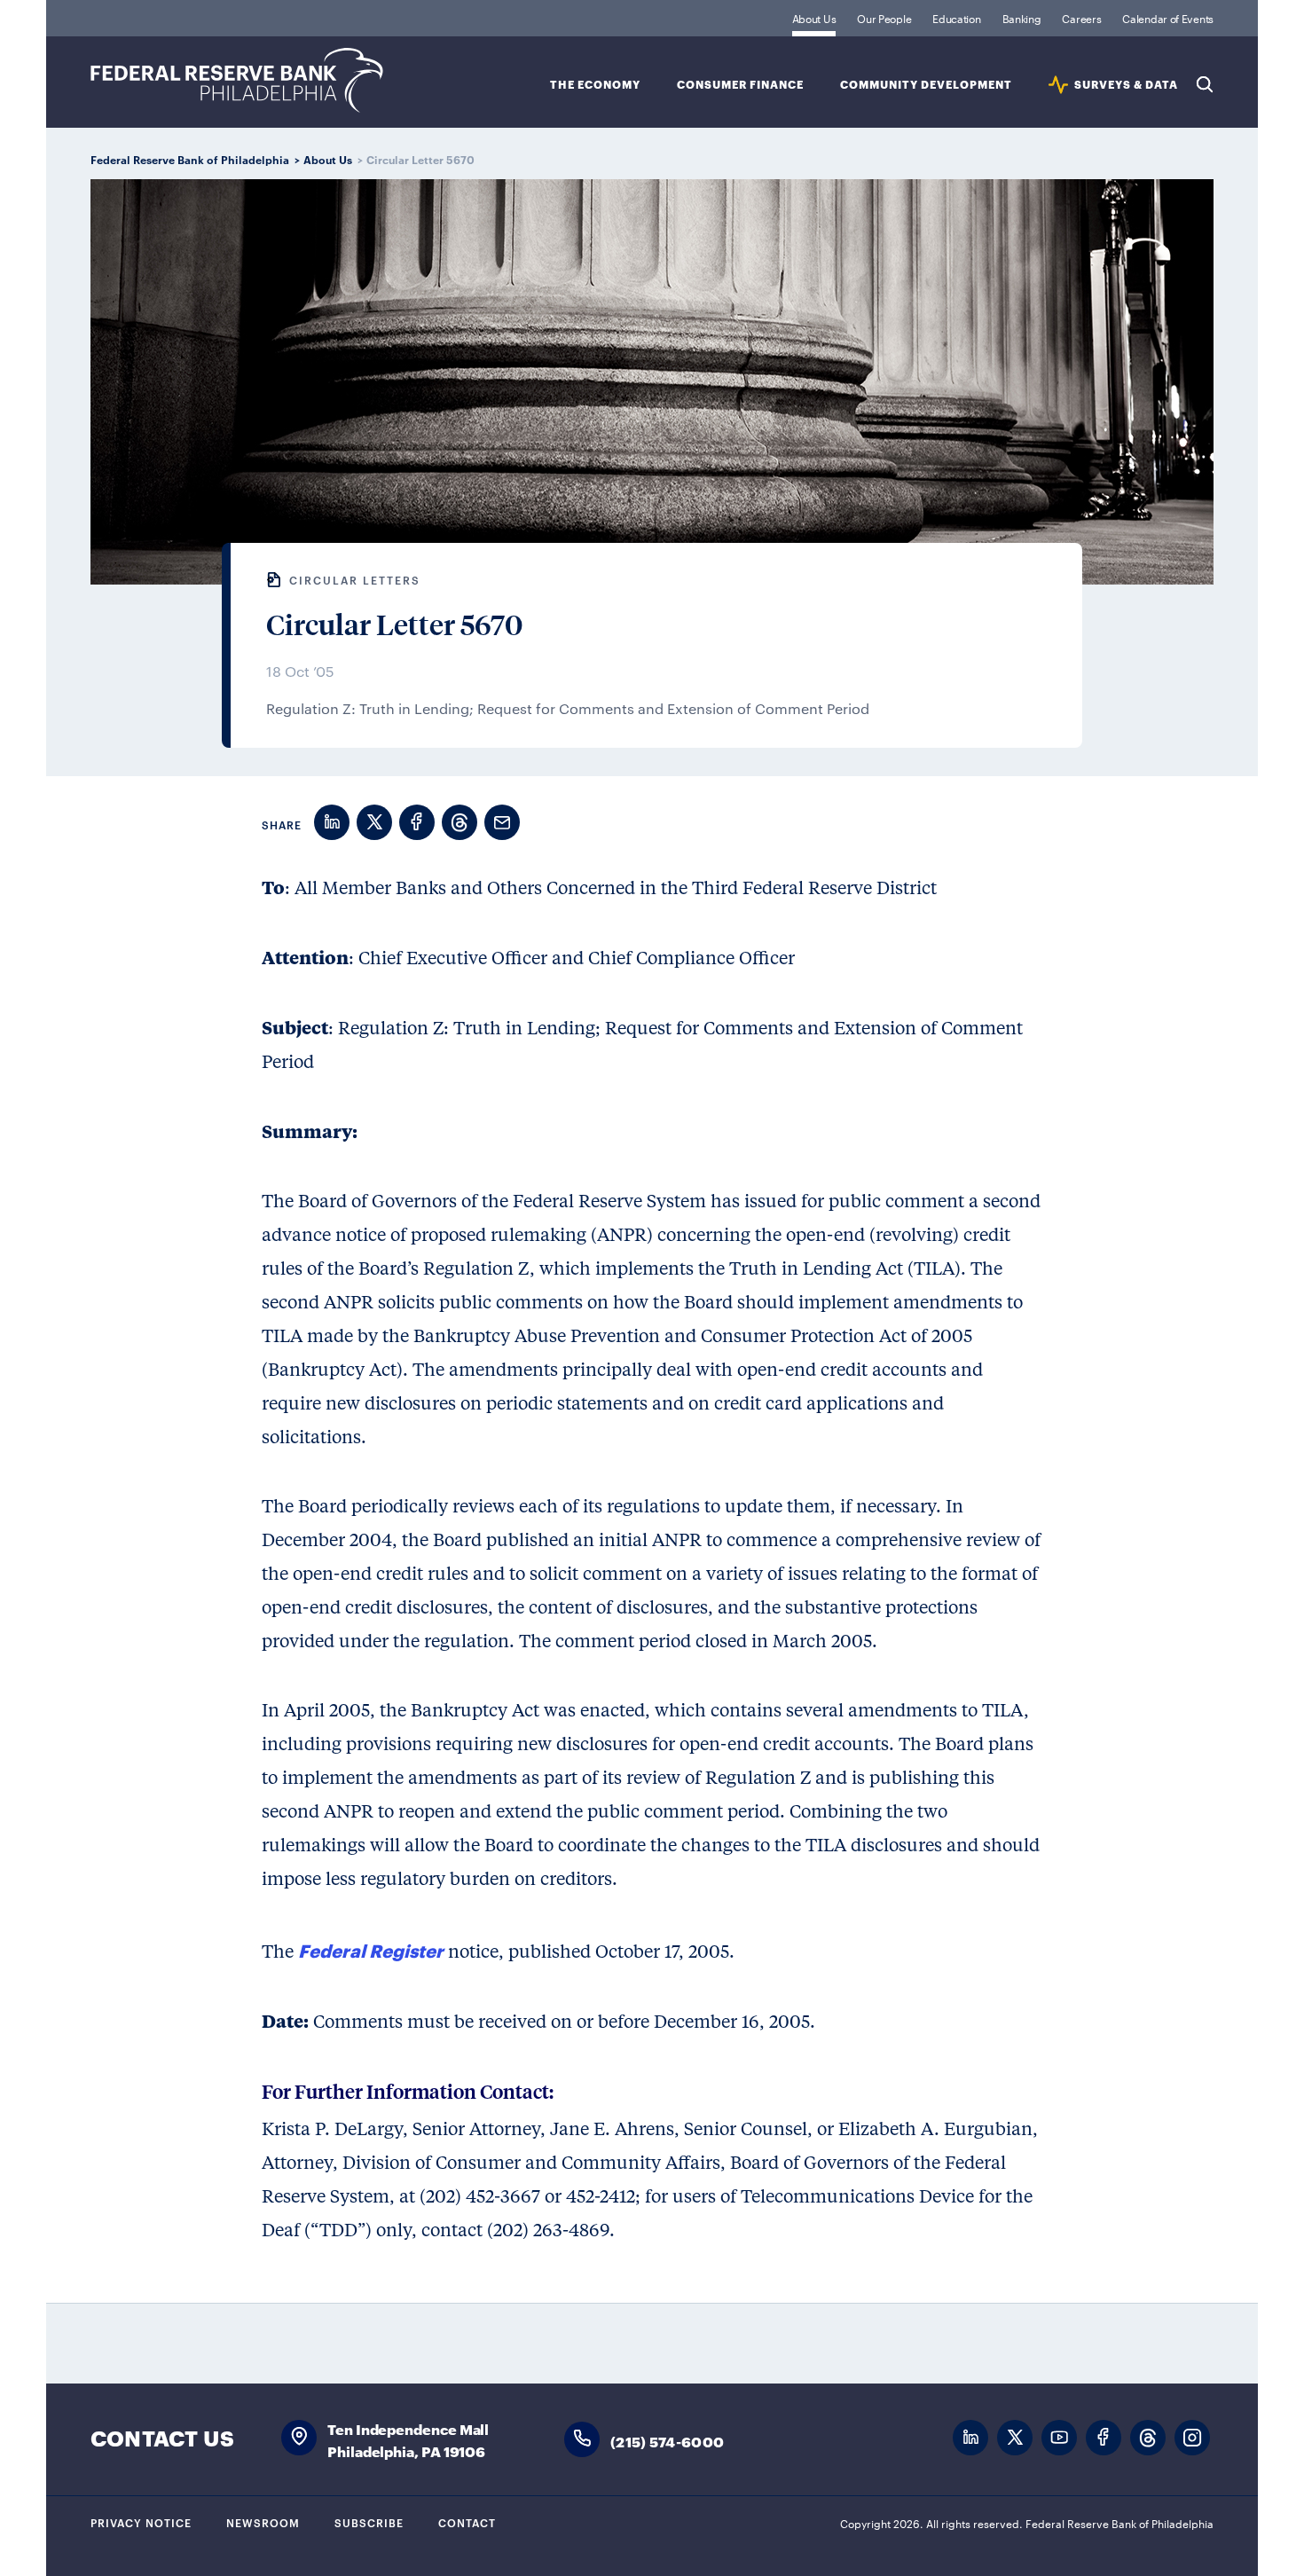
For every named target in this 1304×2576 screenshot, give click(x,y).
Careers (1081, 18)
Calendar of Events (1168, 18)
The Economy (595, 85)
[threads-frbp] (1148, 2438)
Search (1205, 84)
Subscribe (369, 2522)
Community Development (926, 85)
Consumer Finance (740, 85)
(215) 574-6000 (667, 2441)
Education (956, 18)
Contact (467, 2522)
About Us (814, 18)
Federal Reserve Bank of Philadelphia (237, 80)
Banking (1022, 18)
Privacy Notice (141, 2522)
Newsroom (263, 2522)
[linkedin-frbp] (970, 2438)
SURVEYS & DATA (1126, 85)
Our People (884, 18)
